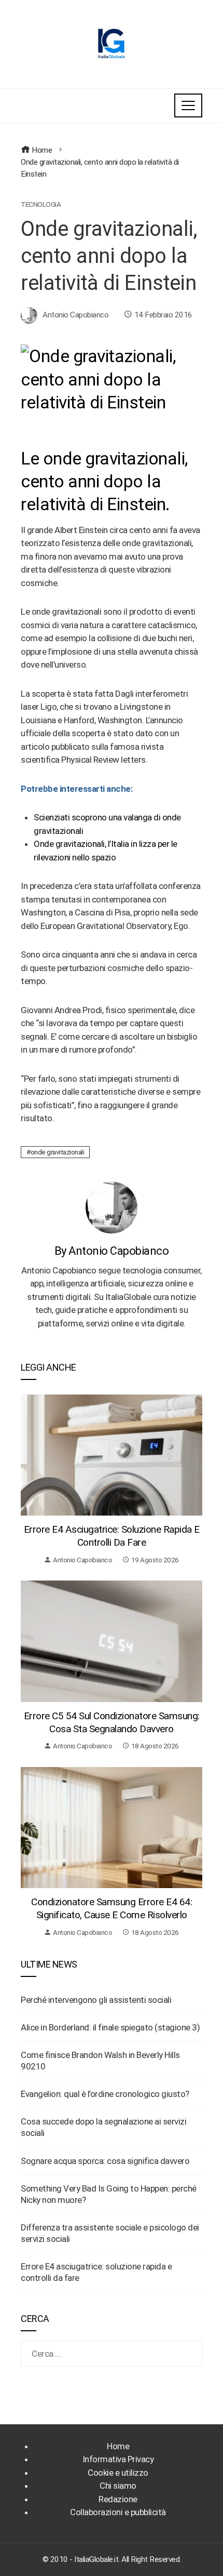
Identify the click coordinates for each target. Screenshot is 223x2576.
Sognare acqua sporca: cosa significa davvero (105, 2161)
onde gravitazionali (58, 1152)
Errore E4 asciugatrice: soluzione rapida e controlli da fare (112, 1536)
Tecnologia (41, 205)
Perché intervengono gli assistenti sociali (96, 2000)
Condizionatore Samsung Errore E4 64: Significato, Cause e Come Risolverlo (112, 1908)
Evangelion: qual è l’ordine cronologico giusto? (105, 2094)
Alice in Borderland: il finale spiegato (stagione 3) (110, 2027)
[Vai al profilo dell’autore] (112, 1207)
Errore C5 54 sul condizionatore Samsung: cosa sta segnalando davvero (112, 1722)
